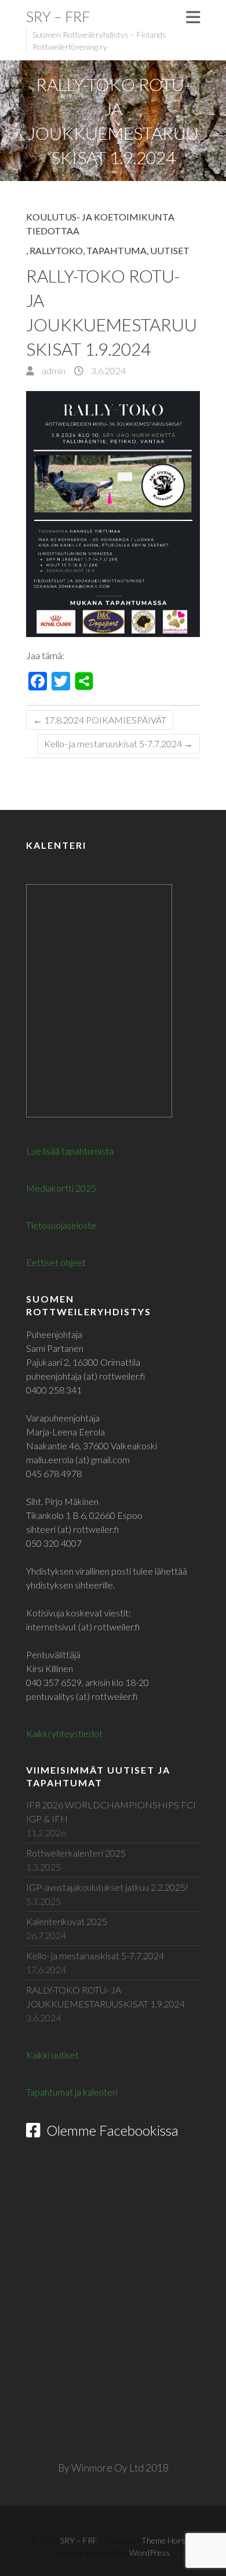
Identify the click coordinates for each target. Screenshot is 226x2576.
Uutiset (170, 250)
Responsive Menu (193, 17)
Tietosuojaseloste (61, 1225)
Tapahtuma (116, 250)
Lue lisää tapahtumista (70, 1151)
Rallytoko (56, 250)
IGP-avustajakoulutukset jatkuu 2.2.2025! (107, 1887)
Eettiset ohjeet (56, 1262)
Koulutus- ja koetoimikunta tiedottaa (100, 224)
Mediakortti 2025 (61, 1188)
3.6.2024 (107, 370)
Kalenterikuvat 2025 (67, 1921)
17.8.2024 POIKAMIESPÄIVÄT (100, 720)
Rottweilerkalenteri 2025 (76, 1853)
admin (53, 370)
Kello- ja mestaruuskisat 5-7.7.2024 (119, 744)
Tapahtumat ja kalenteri (72, 2092)
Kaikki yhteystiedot (64, 1733)
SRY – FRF (58, 16)
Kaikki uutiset (52, 2055)
